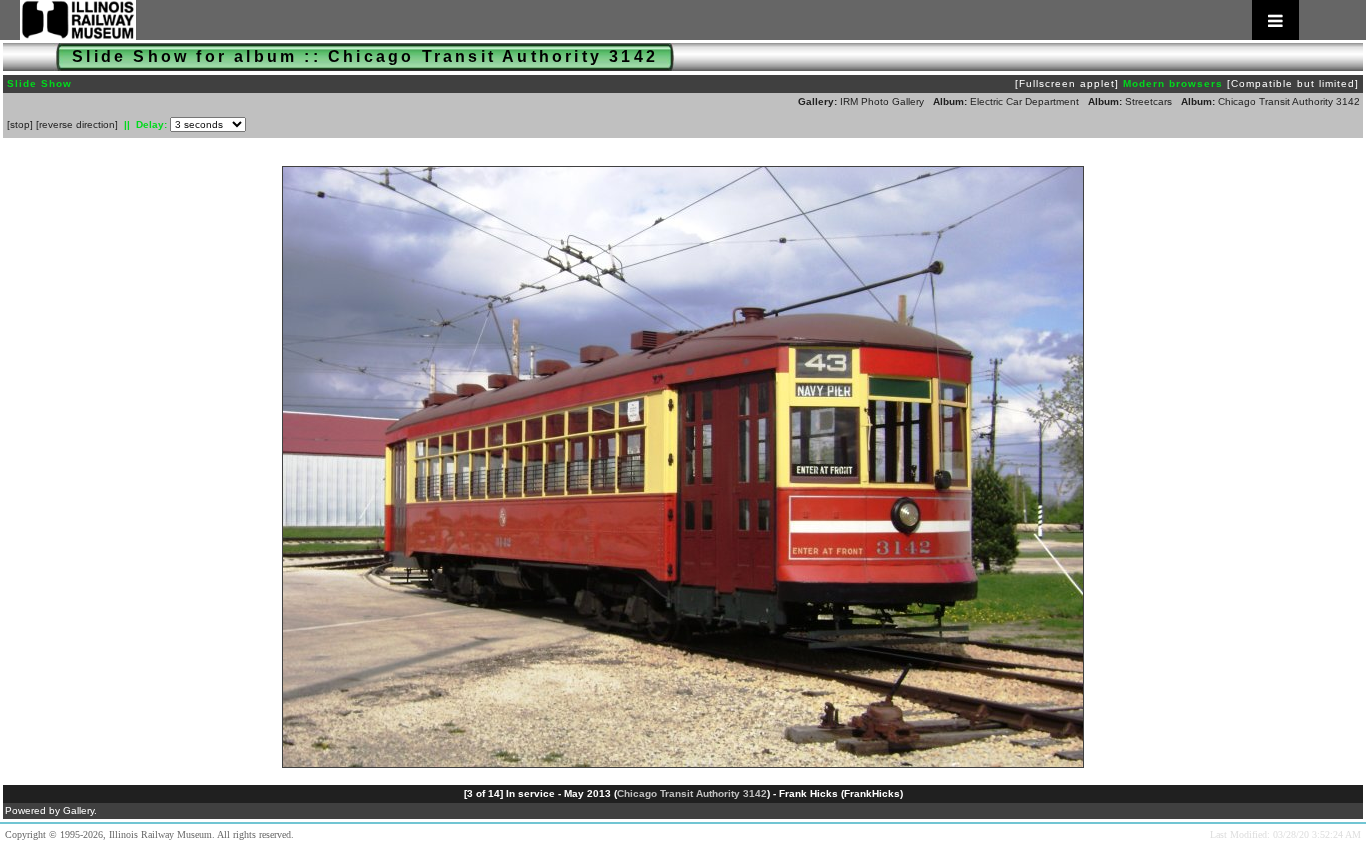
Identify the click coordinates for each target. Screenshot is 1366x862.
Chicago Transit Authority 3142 (1289, 101)
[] (20, 124)
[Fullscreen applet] (1067, 83)
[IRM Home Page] (659, 20)
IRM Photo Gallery (882, 101)
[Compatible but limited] (1293, 83)
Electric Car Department (1024, 101)
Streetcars (1148, 101)
